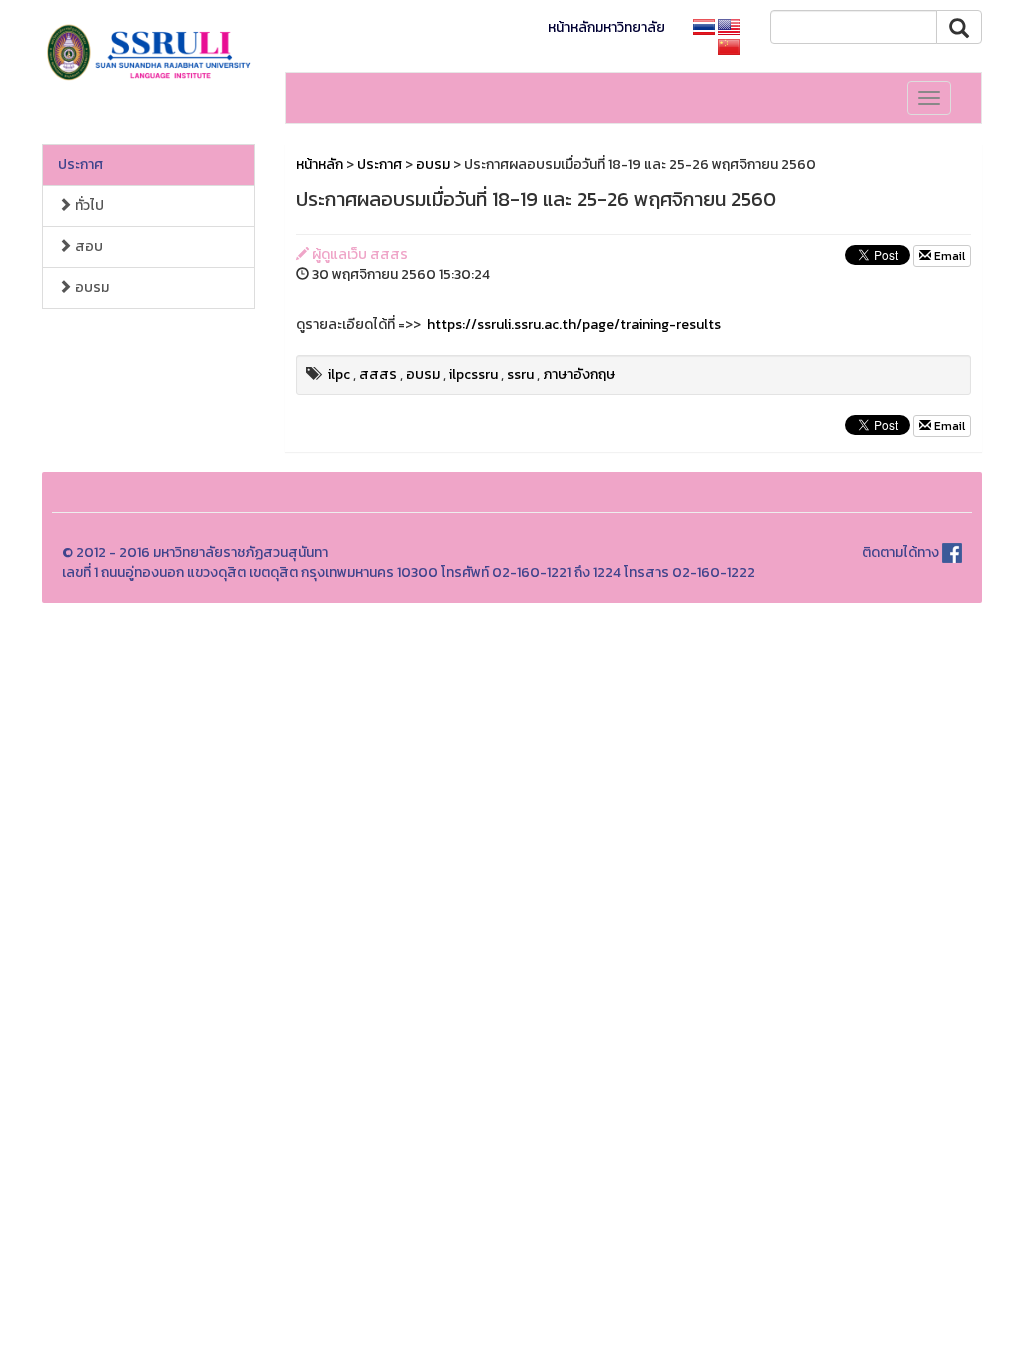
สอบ (87, 246)
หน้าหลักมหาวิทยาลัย (606, 27)
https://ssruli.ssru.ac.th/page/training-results (574, 324)
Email (948, 256)
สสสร (378, 374)
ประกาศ (80, 164)
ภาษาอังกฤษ (579, 374)
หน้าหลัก (319, 164)
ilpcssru (473, 374)
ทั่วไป (88, 205)
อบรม (90, 287)
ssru (520, 374)
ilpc (339, 374)
